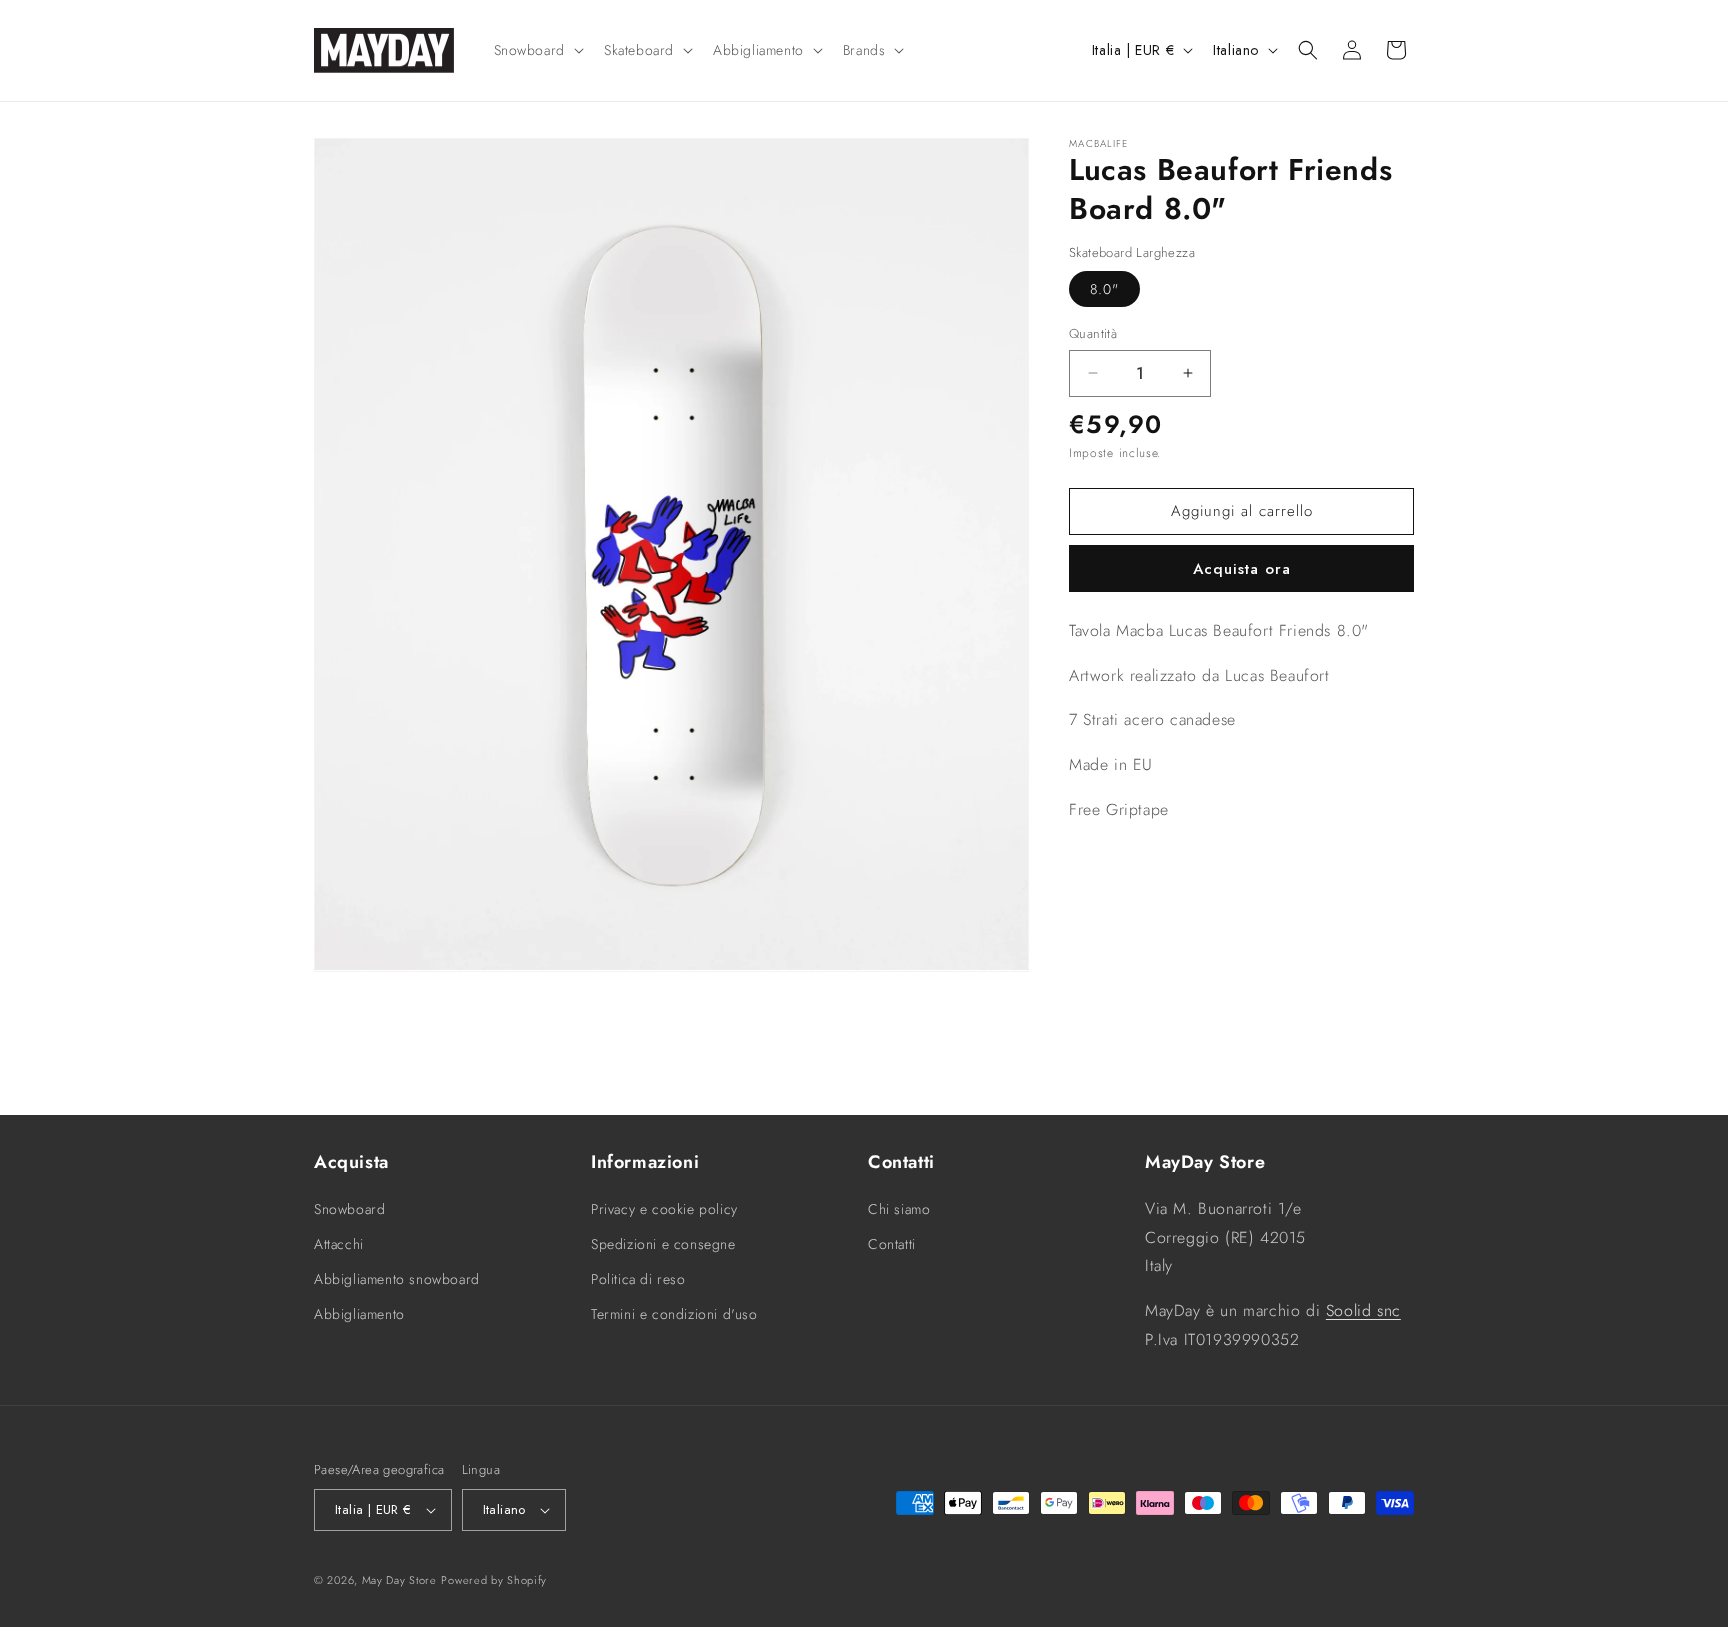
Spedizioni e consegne (663, 1244)
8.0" (1104, 289)
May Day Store (399, 1580)
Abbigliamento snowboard (397, 1279)
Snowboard (349, 1209)
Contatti (892, 1244)
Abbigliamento (359, 1314)
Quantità (1093, 333)
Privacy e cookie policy (664, 1209)
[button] (537, 50)
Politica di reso (638, 1279)
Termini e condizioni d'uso (674, 1314)
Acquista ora (1242, 569)
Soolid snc (1363, 1310)
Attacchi (339, 1244)
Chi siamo (899, 1209)
